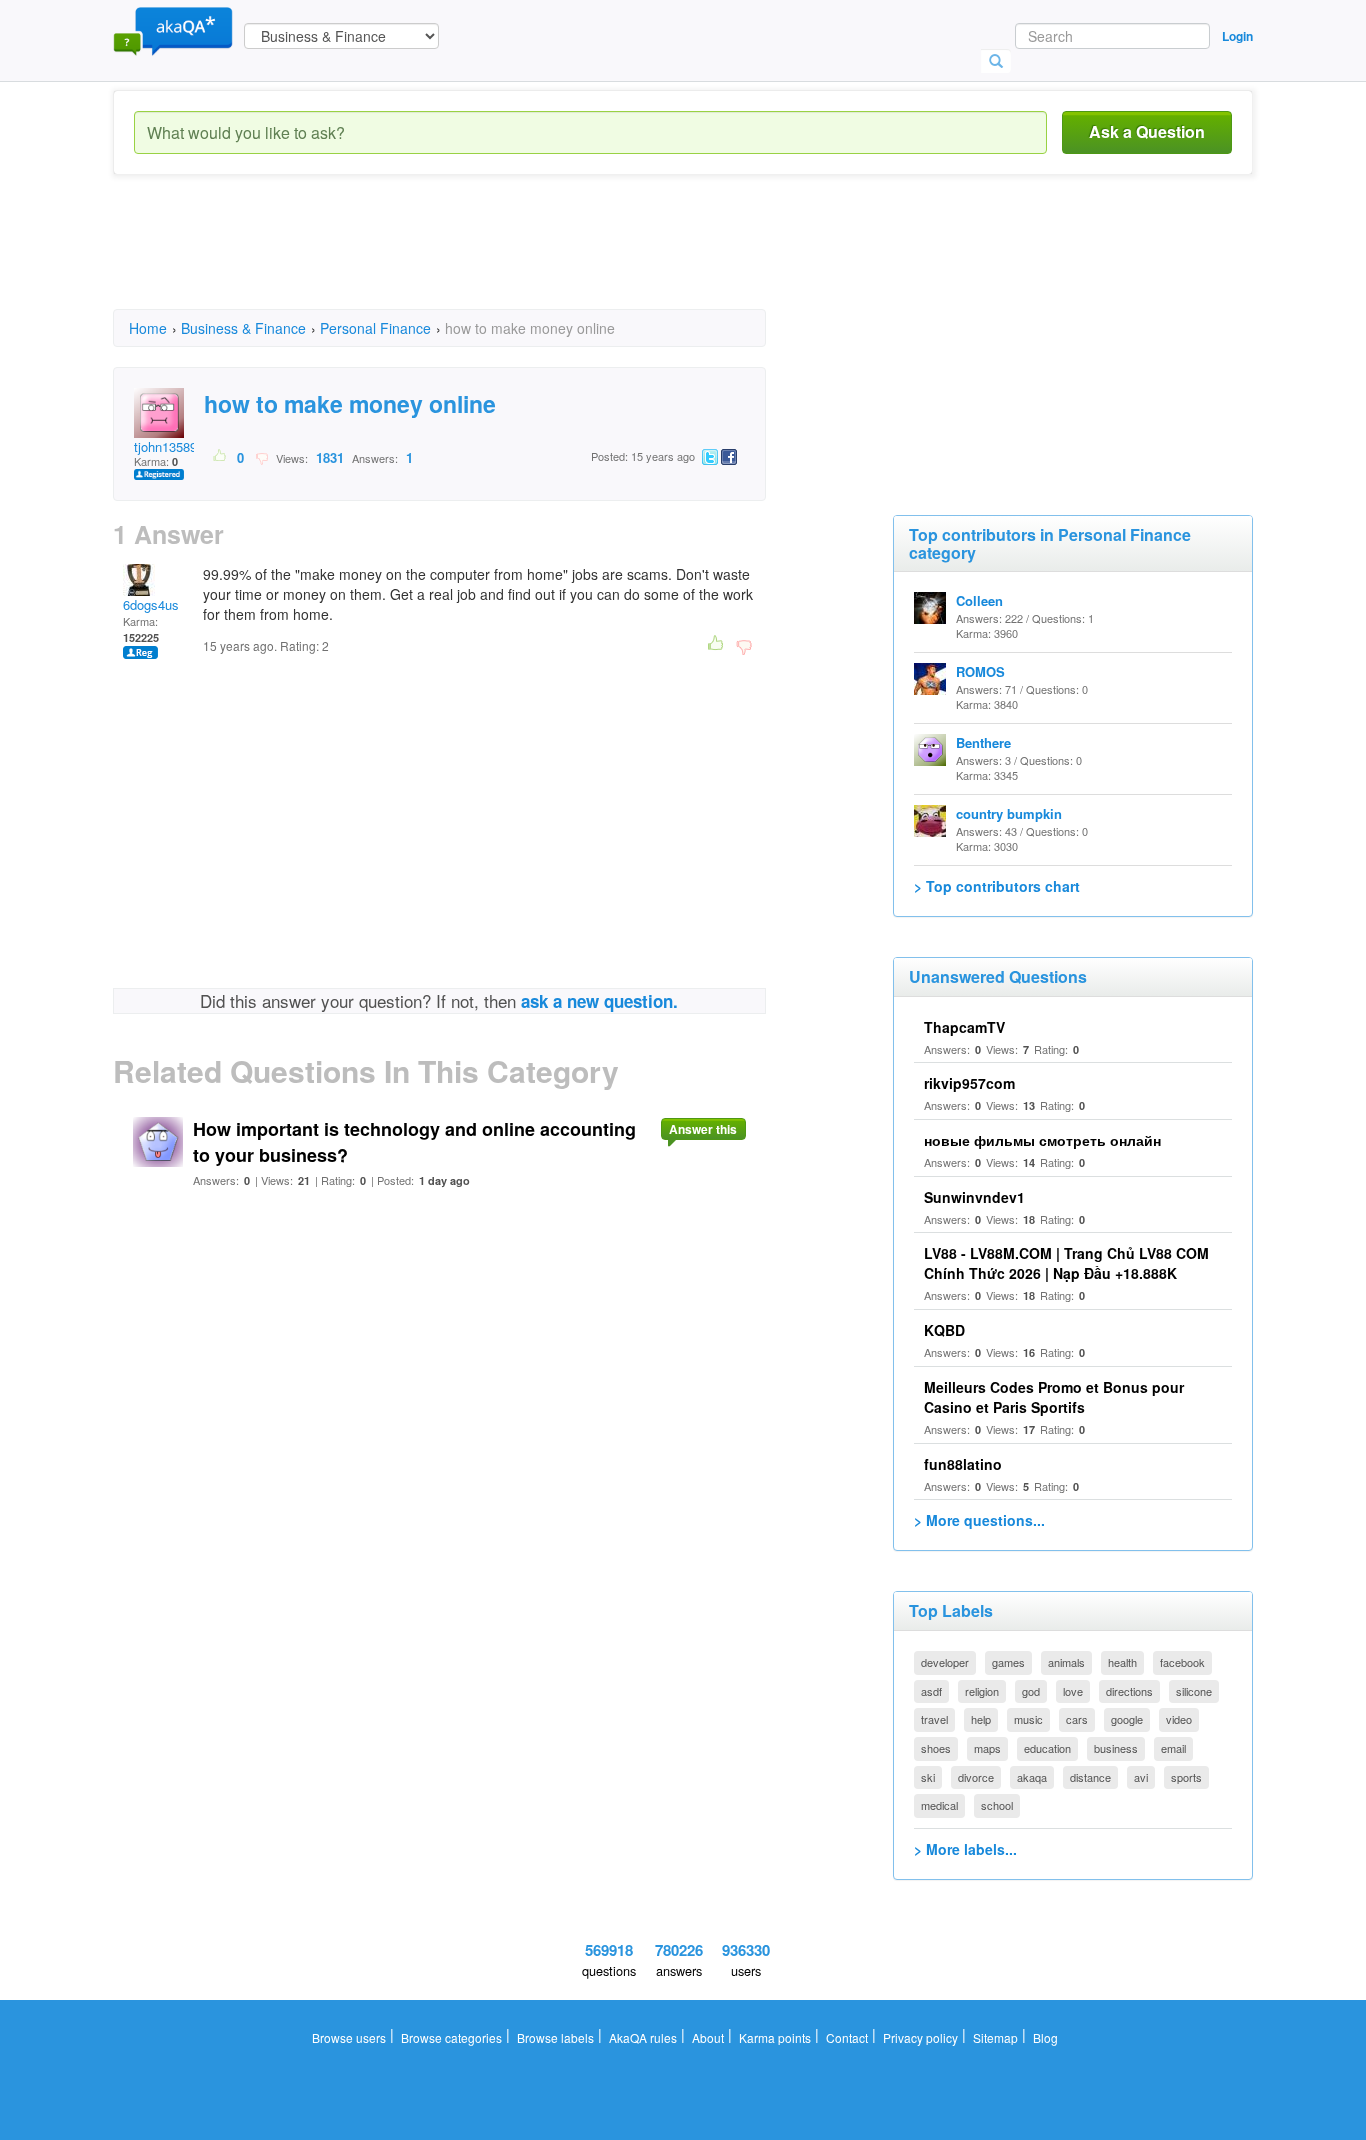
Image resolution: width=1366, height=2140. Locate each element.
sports (1186, 1777)
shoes (936, 1748)
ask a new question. (599, 1001)
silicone (1194, 1691)
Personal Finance (375, 328)
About (708, 2037)
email (1173, 1748)
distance (1090, 1777)
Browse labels (555, 2037)
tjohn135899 (169, 446)
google (1127, 1719)
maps (987, 1748)
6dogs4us (151, 604)
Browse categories (451, 2037)
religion (982, 1691)
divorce (976, 1777)
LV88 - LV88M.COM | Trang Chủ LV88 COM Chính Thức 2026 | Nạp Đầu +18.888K (1066, 1263)
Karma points (775, 2037)
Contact (847, 2037)
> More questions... (979, 1520)
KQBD (944, 1330)
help (981, 1719)
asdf (931, 1691)
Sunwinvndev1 (974, 1197)
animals (1066, 1662)
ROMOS (980, 671)
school (997, 1805)
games (1008, 1662)
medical (939, 1805)
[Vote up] (220, 457)
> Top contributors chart (997, 886)
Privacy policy (920, 2037)
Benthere (983, 742)
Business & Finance (243, 328)
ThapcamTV (964, 1027)
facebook (1182, 1662)
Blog (1045, 2037)
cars (1077, 1719)
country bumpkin (1009, 813)
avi (1141, 1777)
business (1116, 1748)
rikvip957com (969, 1083)
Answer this (703, 1129)
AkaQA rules (643, 2037)
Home (148, 328)
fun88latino (963, 1464)
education (1047, 1748)
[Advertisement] (477, 260)
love (1073, 1691)
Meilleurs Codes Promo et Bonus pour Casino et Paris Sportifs (1054, 1397)
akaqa (1032, 1777)
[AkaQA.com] (173, 30)
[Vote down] (261, 457)
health (1122, 1662)
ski (928, 1777)
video (1179, 1719)
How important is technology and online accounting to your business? (414, 1142)
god (1031, 1691)
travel (934, 1719)
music (1028, 1719)
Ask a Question (1147, 131)
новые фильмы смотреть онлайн (1042, 1140)
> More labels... (965, 1849)
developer (945, 1662)
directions (1129, 1691)
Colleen (979, 600)
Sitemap (995, 2037)
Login (1237, 36)
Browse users (349, 2037)
